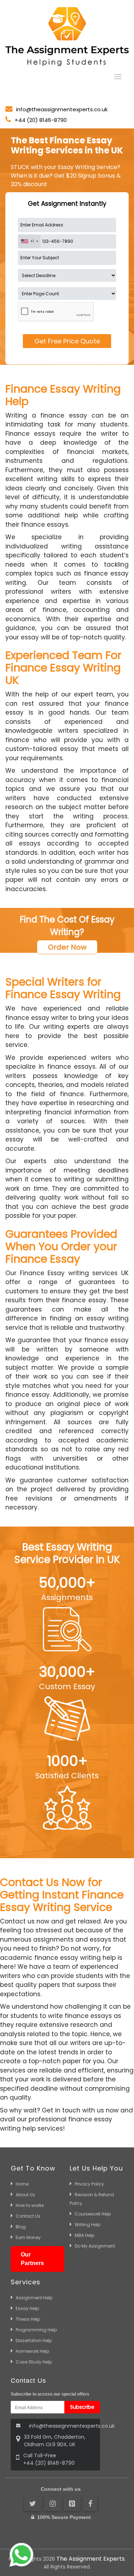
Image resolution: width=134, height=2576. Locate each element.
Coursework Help (93, 2214)
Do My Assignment (95, 2246)
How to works (30, 2205)
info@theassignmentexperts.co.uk (62, 109)
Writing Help (88, 2225)
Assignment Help (34, 2298)
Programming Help (36, 2330)
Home (22, 2184)
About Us (25, 2195)
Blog (21, 2227)
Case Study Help (34, 2362)
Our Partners (32, 2259)
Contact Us (28, 2216)
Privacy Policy (89, 2184)
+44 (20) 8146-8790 (41, 120)
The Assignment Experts (91, 2559)
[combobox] (29, 241)
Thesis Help (28, 2319)
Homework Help (32, 2351)
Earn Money (28, 2237)
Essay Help (27, 2308)
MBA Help (85, 2235)
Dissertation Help (34, 2340)
